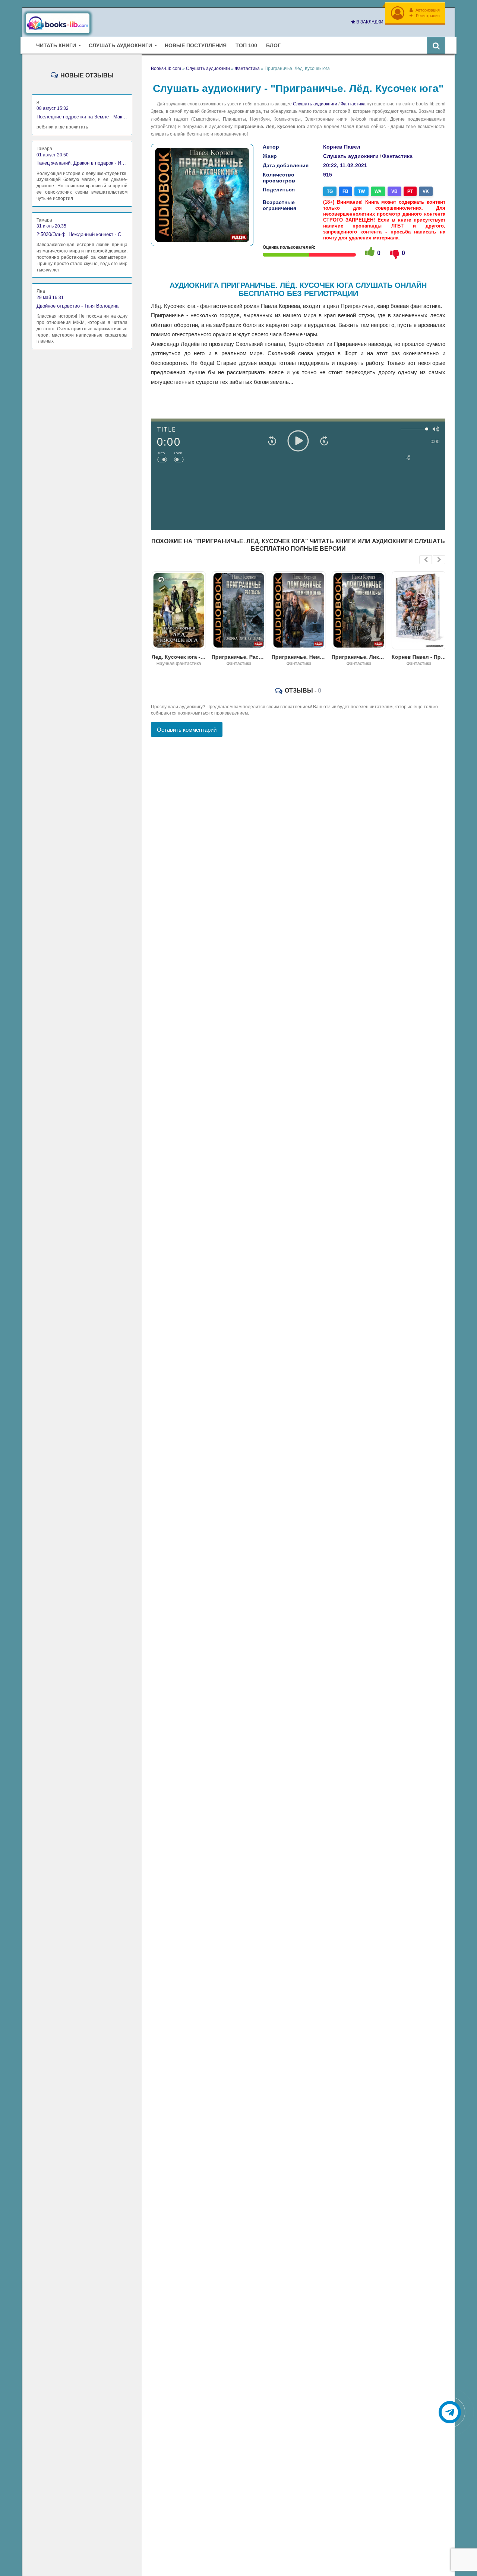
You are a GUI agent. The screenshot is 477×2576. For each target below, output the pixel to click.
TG (330, 191)
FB (345, 191)
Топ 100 (246, 45)
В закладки (369, 22)
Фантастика (353, 104)
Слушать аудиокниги (315, 104)
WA (378, 191)
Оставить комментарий (187, 730)
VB (394, 191)
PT (410, 191)
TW (361, 191)
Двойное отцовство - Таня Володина (78, 306)
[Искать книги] (436, 45)
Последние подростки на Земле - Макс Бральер (82, 117)
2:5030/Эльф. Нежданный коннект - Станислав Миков (82, 234)
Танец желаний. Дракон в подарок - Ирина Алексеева (82, 163)
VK (426, 191)
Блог (273, 45)
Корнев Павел (342, 147)
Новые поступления (196, 45)
